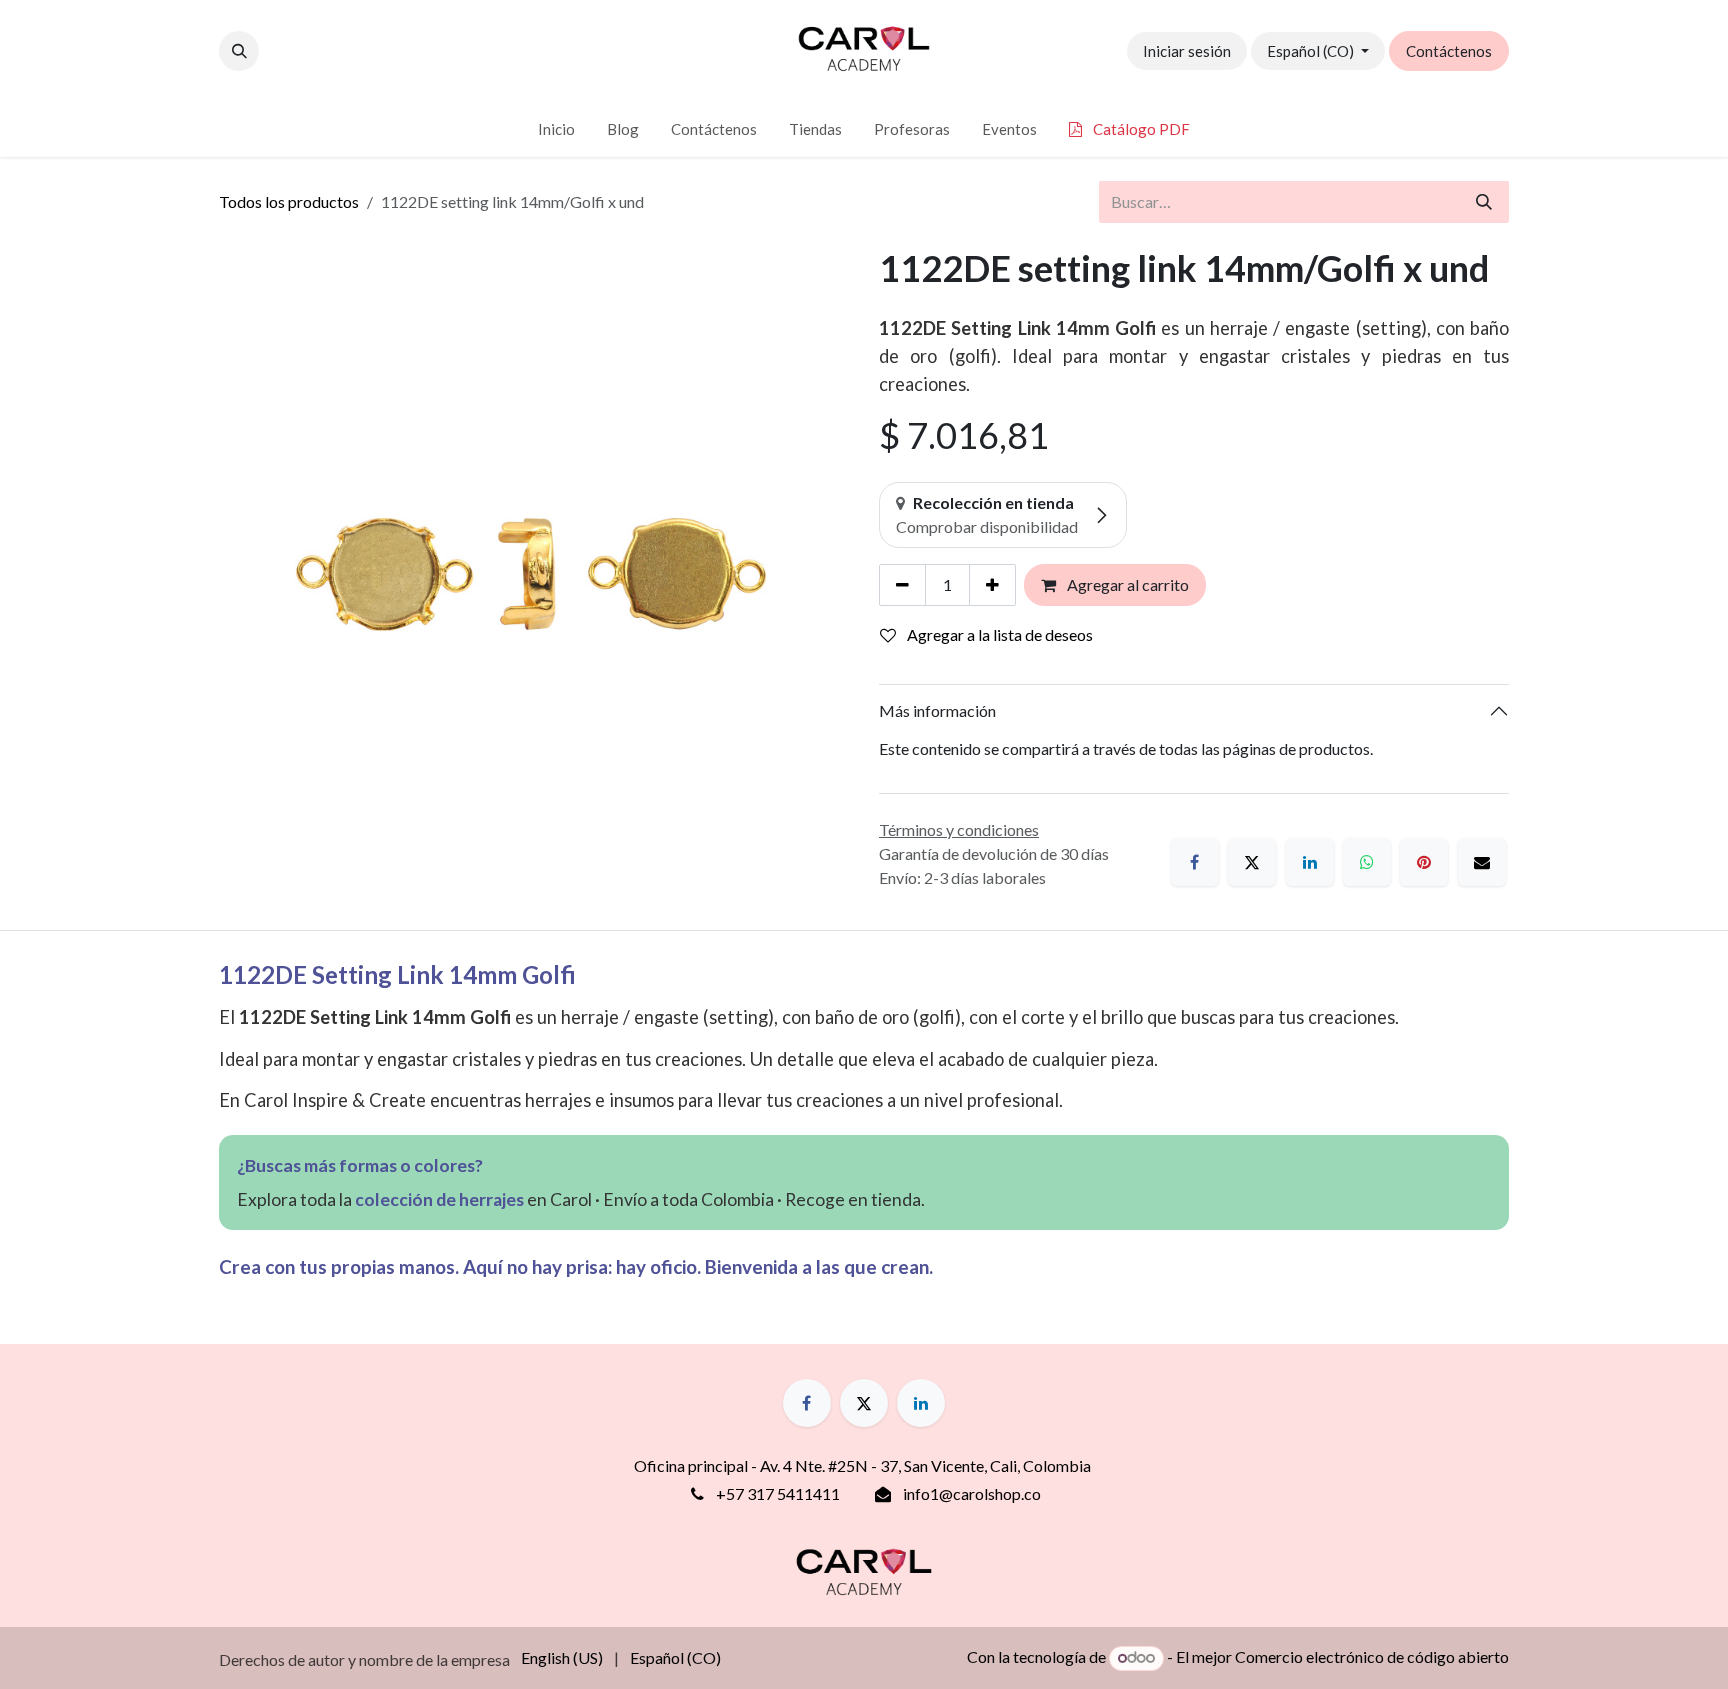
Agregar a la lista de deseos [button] (998, 634)
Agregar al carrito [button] (1126, 584)
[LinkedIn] (1310, 862)
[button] (239, 51)
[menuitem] (556, 129)
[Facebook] (1195, 862)
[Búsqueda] (1484, 202)
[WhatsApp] (1367, 862)
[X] (1252, 862)
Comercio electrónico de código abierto (1372, 1656)
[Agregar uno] (992, 585)
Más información (937, 710)
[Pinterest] (1424, 862)
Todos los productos (289, 201)
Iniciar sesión (1187, 51)
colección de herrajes (439, 1199)
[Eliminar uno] (902, 585)
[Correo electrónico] (1482, 862)
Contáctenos (1449, 51)
